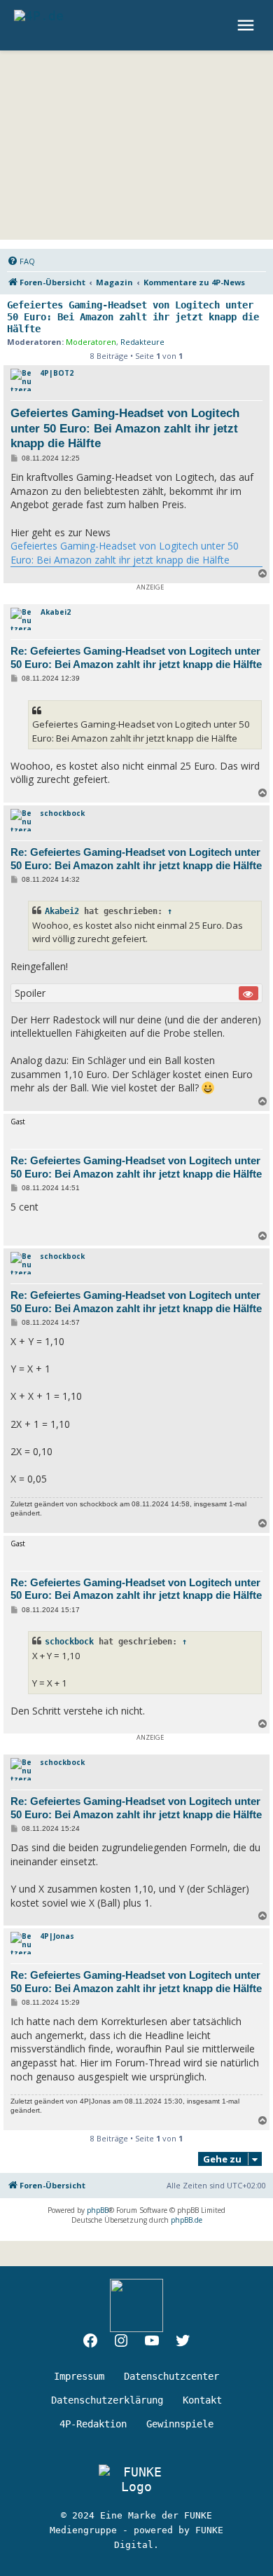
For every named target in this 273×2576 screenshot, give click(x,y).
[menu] (247, 25)
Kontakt (202, 2400)
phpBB (98, 2210)
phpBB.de (187, 2220)
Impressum (79, 2376)
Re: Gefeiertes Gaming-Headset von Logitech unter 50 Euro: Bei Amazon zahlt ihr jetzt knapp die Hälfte (136, 657)
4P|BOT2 (57, 373)
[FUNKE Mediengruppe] (136, 2479)
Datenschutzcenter (171, 2376)
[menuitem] (21, 261)
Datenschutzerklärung (107, 2400)
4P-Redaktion (93, 2424)
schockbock (62, 813)
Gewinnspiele (180, 2424)
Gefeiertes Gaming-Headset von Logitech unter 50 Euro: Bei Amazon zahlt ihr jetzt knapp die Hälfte (133, 317)
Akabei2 (56, 612)
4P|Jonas (57, 1936)
